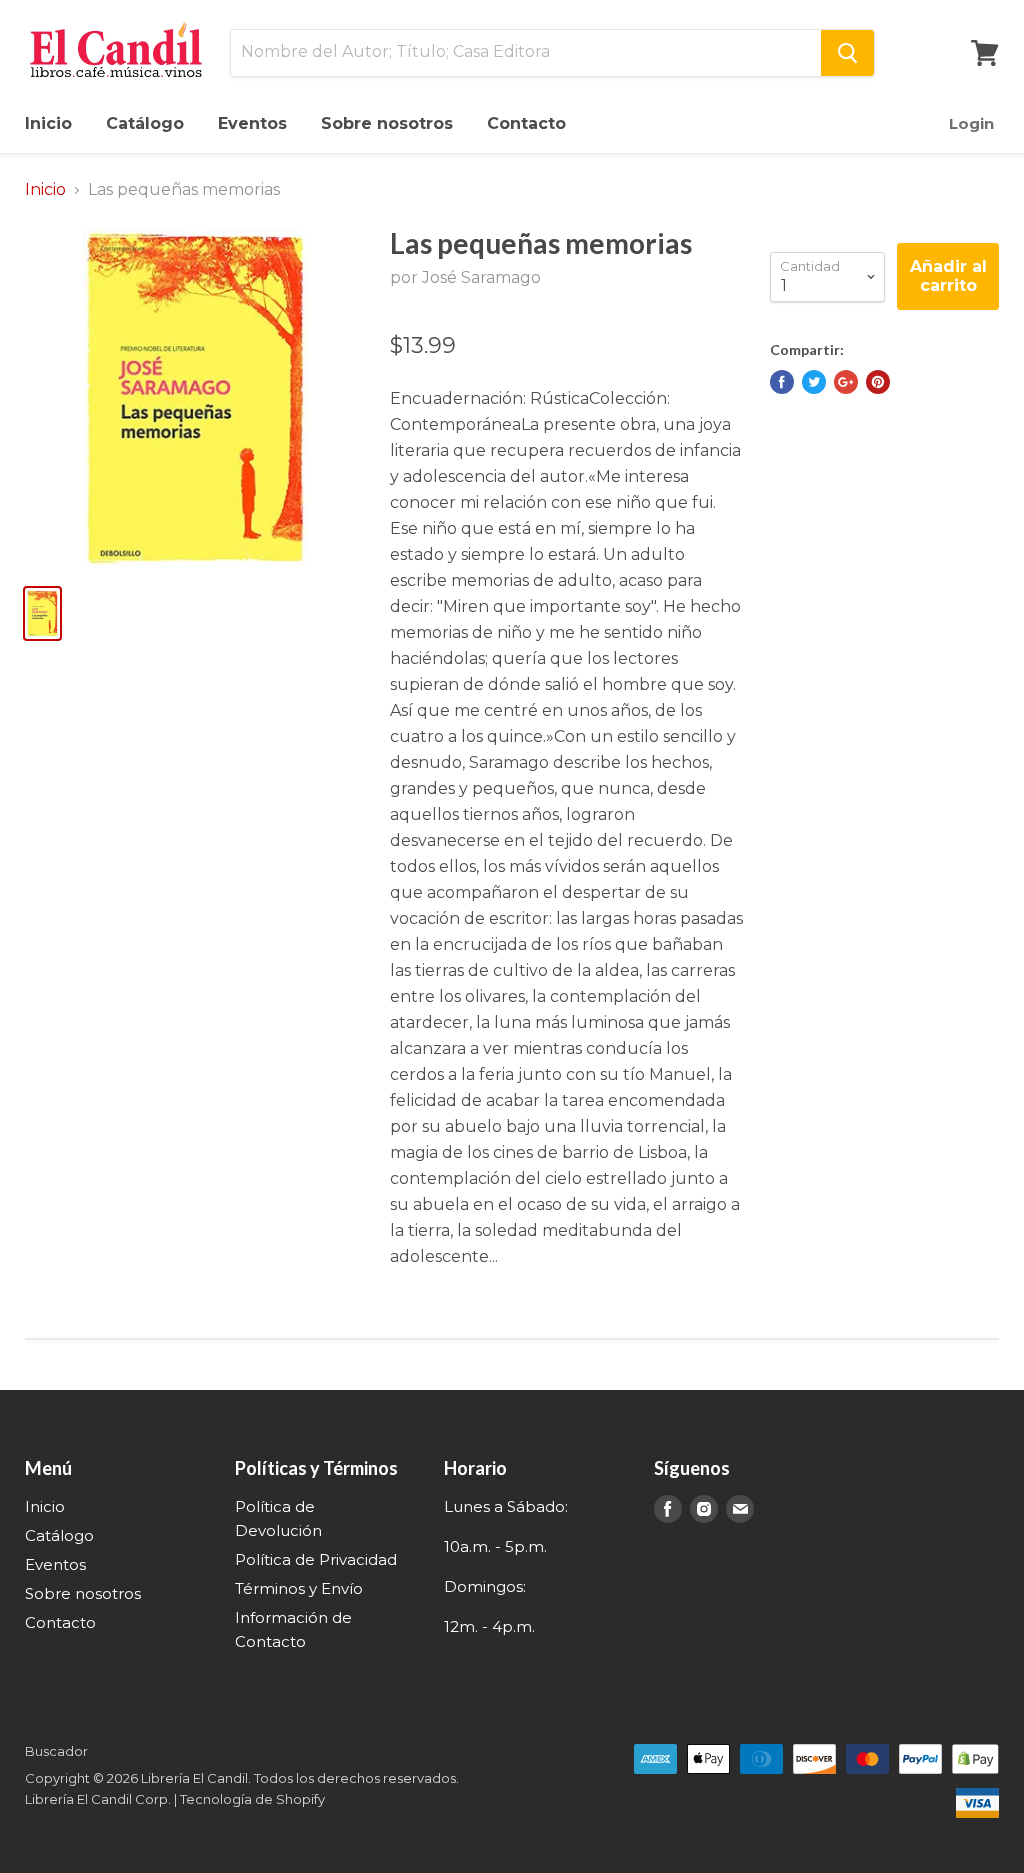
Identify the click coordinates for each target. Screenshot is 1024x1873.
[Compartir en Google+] (846, 382)
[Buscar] (847, 53)
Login (971, 123)
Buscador (56, 1751)
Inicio (48, 123)
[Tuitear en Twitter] (814, 382)
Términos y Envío (299, 1588)
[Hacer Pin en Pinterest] (878, 382)
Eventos (252, 123)
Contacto (526, 123)
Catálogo (145, 123)
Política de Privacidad (316, 1559)
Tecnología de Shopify (252, 1799)
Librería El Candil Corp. (98, 1799)
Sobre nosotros (387, 123)
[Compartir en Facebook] (782, 382)
